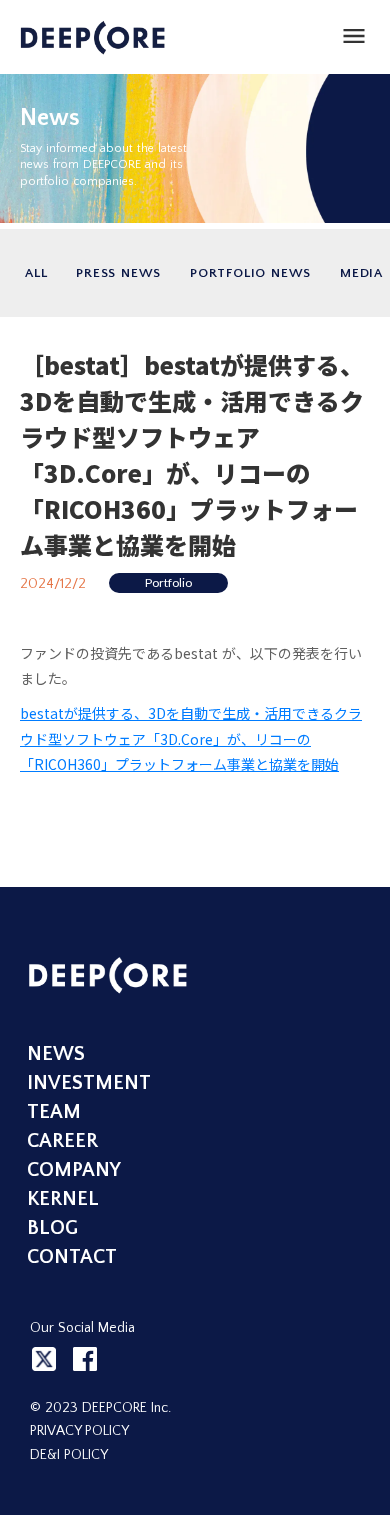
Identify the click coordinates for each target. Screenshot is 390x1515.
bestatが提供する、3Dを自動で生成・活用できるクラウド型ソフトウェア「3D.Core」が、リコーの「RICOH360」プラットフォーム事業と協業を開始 (191, 738)
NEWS (56, 1054)
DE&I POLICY (69, 1455)
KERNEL (63, 1199)
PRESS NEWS (118, 273)
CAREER (62, 1141)
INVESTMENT (89, 1083)
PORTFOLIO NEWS (250, 273)
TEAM (54, 1112)
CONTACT (72, 1257)
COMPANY (74, 1170)
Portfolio (168, 582)
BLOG (52, 1228)
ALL (36, 273)
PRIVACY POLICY (79, 1431)
